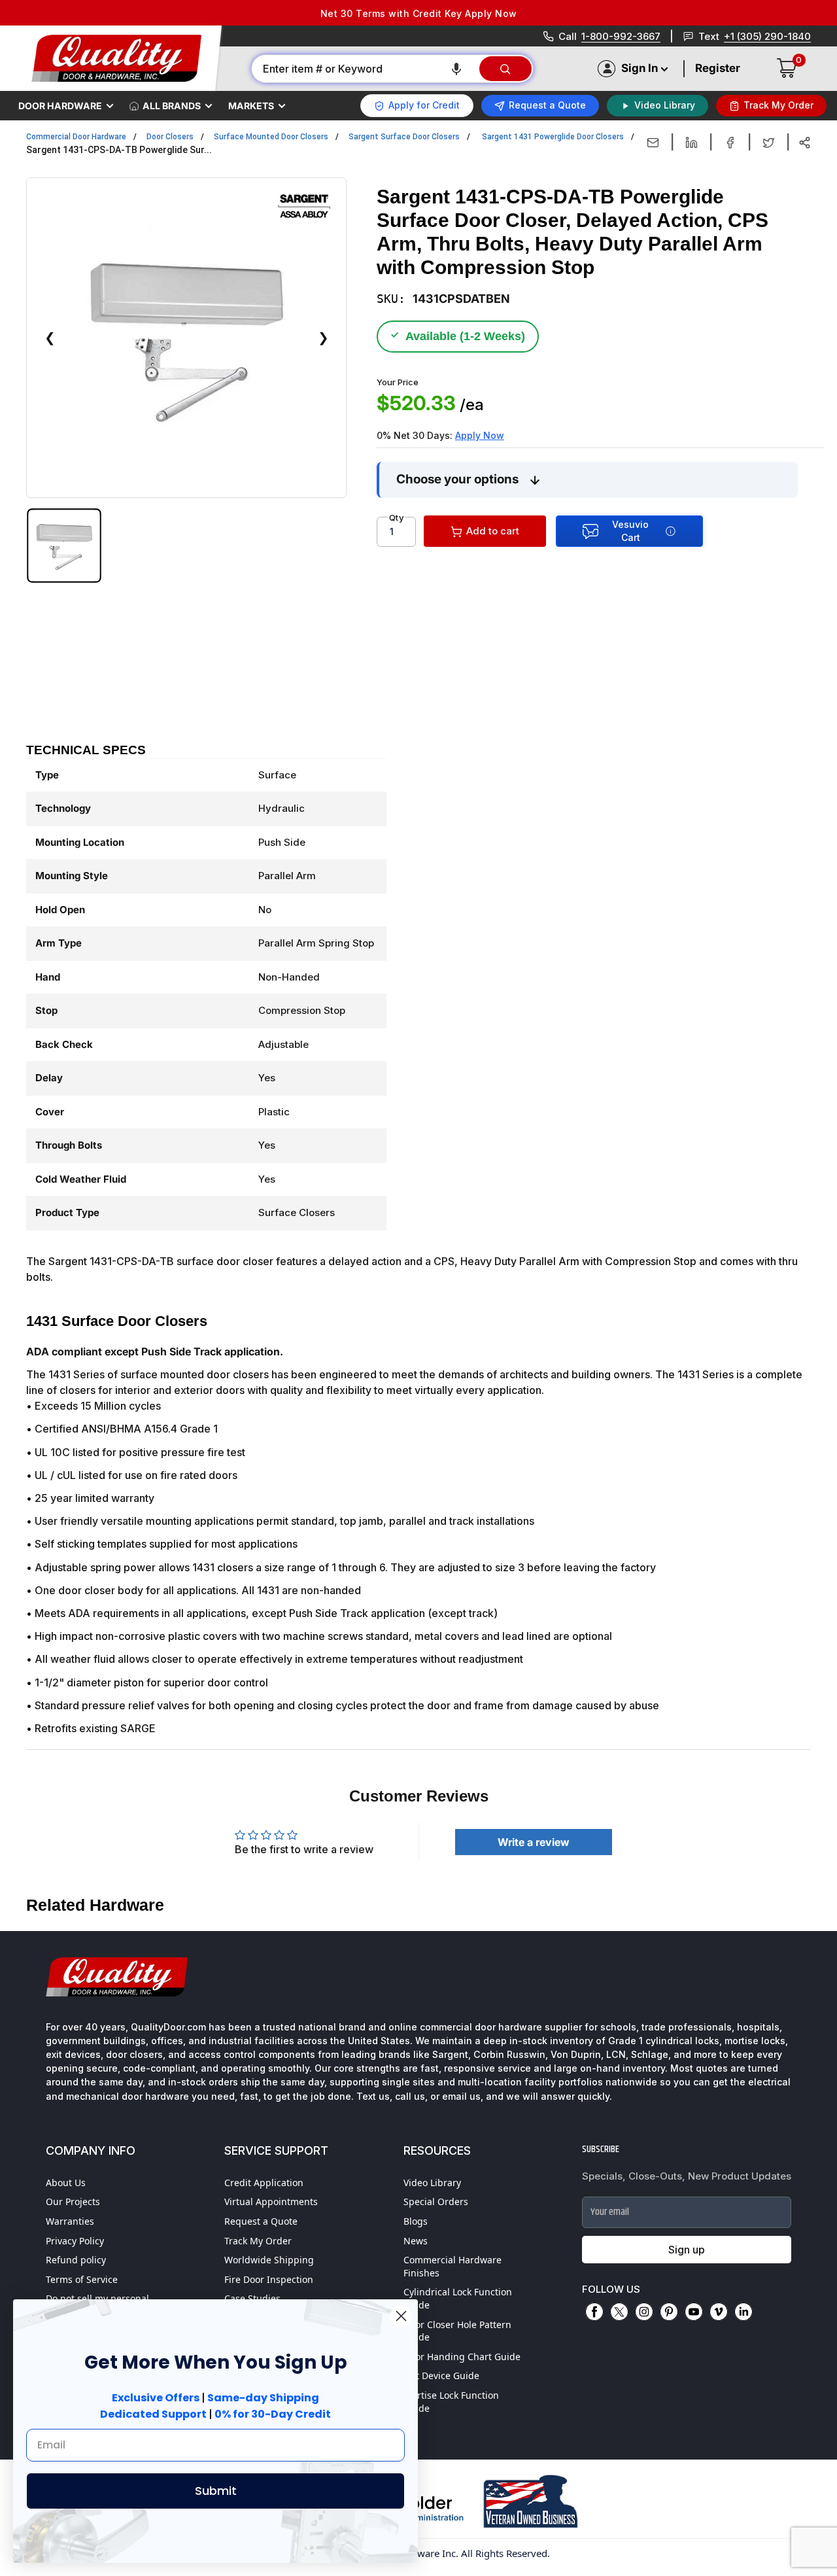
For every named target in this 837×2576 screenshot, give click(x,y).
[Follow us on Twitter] (619, 2312)
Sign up (687, 2250)
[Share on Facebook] (730, 143)
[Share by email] (653, 143)
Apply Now (480, 435)
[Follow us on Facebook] (594, 2312)
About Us (66, 2183)
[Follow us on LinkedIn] (743, 2312)
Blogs (416, 2221)
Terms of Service (82, 2279)
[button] (456, 69)
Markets (251, 106)
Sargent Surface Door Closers (404, 137)
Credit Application (264, 2183)
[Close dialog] (401, 2316)
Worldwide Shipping (269, 2260)
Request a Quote (261, 2221)
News (416, 2241)
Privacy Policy (75, 2241)
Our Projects (73, 2202)
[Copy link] (805, 143)
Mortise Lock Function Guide (451, 2402)
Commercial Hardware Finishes (453, 2266)
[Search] (505, 69)
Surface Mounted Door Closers (271, 137)
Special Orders (436, 2202)
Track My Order (258, 2241)
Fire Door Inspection (269, 2279)
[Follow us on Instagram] (644, 2312)
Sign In (640, 68)
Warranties (70, 2221)
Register (718, 68)
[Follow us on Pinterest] (669, 2312)
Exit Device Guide (441, 2376)
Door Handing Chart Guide (462, 2357)
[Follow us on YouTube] (694, 2312)
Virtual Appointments (271, 2202)
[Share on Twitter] (769, 143)
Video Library (432, 2183)
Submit (216, 2491)
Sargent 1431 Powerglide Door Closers (553, 137)
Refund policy (76, 2260)
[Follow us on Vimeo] (719, 2312)
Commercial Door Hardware (76, 137)
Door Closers (170, 137)
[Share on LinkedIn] (692, 143)
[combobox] (365, 69)
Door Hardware (60, 106)
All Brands (172, 106)
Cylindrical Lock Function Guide (458, 2298)
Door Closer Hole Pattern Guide (457, 2331)
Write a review (534, 1842)
